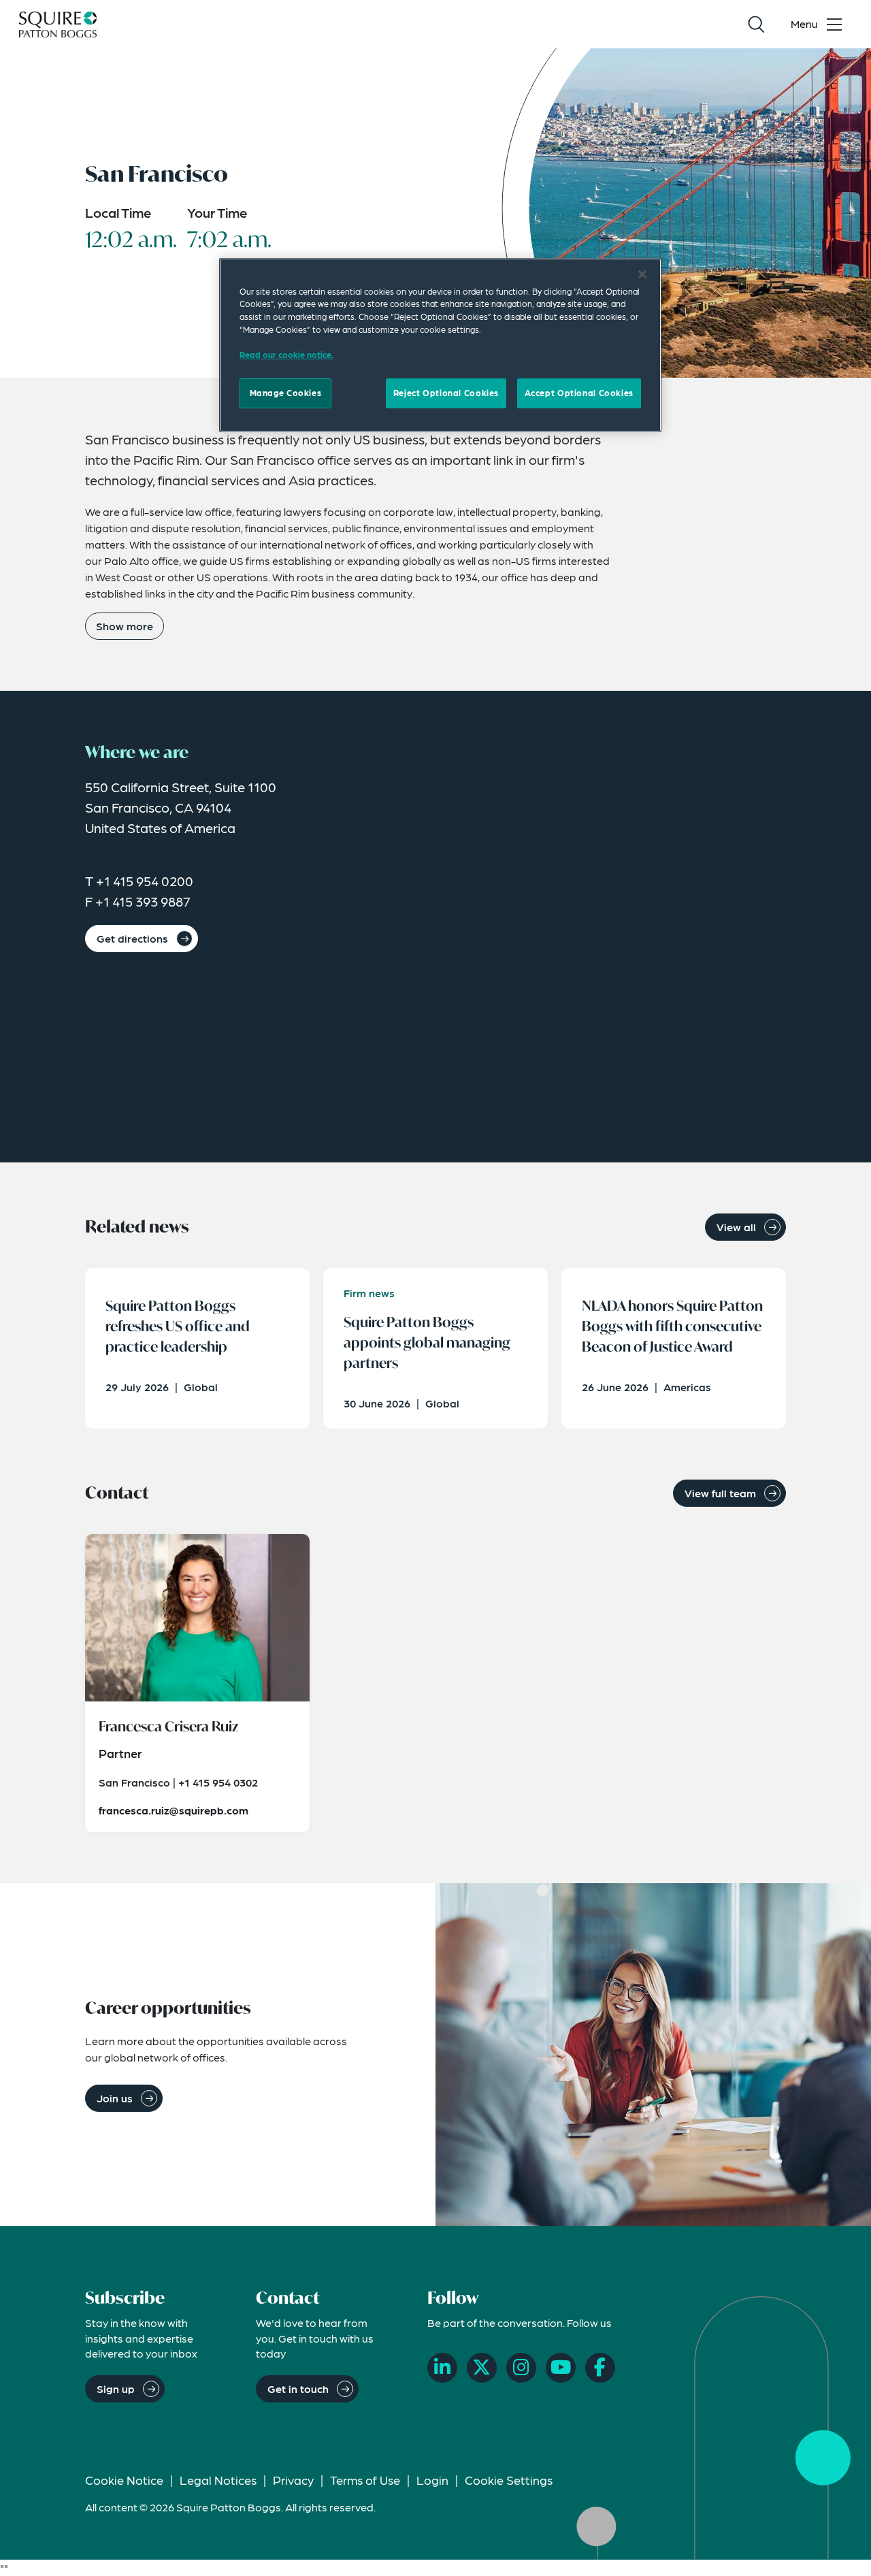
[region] (440, 345)
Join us (115, 2098)
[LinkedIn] (442, 2368)
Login (432, 2480)
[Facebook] (600, 2368)
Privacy (293, 2480)
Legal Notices (218, 2480)
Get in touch (298, 2388)
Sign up (116, 2388)
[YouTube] (561, 2368)
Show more (125, 626)
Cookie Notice (124, 2480)
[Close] (642, 274)
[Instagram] (521, 2368)
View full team (720, 1493)
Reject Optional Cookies (446, 393)
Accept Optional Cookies (579, 393)
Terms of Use (365, 2480)
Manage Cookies (286, 393)
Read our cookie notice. (286, 355)
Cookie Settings (509, 2480)
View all (736, 1227)
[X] (482, 2368)
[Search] (756, 25)
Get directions (132, 938)
